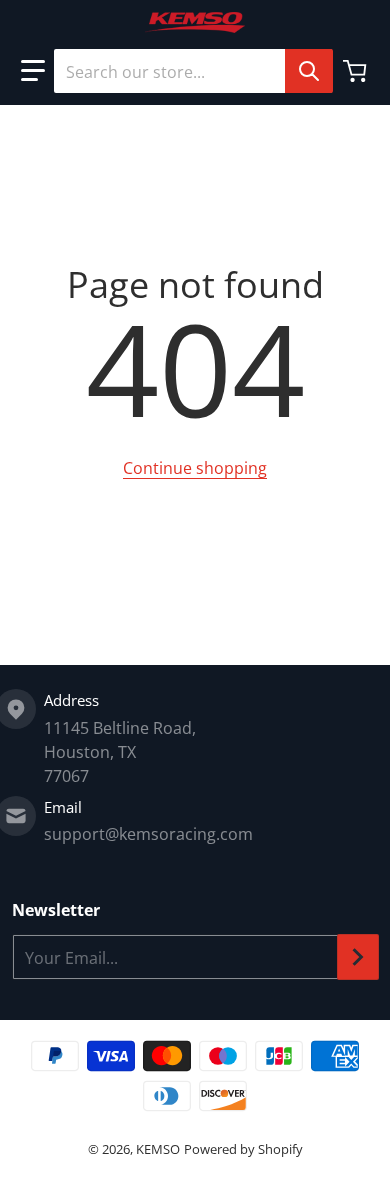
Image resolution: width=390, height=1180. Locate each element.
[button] (33, 71)
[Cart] (357, 71)
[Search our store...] (309, 71)
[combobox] (193, 71)
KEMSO (158, 1149)
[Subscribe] (358, 957)
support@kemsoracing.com (148, 834)
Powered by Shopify (243, 1149)
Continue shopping (195, 468)
